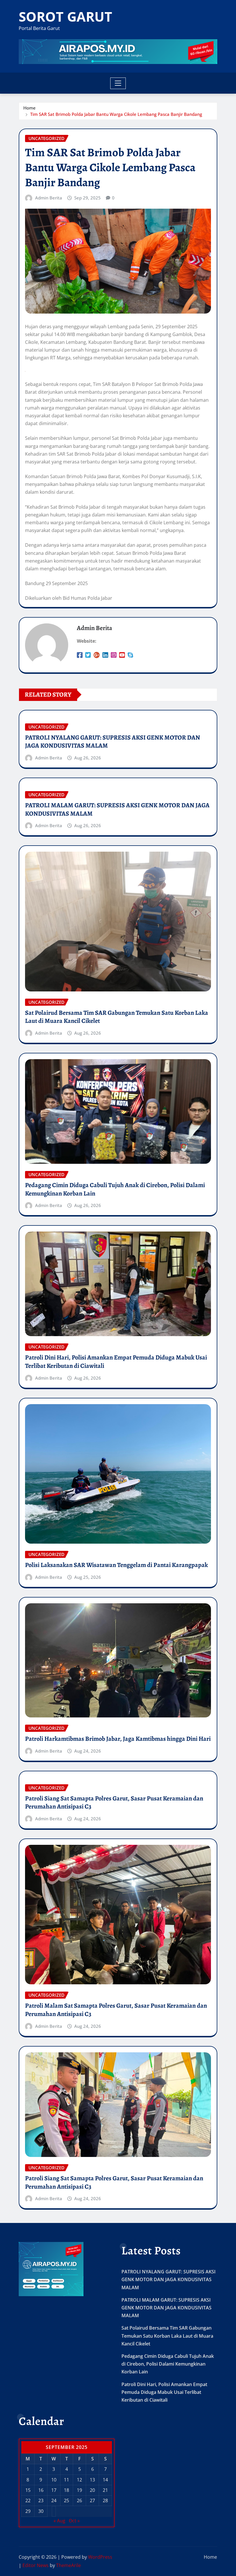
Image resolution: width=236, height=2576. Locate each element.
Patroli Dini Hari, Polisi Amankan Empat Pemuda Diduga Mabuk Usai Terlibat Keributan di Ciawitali (116, 1362)
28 (105, 2500)
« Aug (59, 2521)
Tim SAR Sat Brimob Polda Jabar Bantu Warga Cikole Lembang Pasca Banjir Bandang (116, 114)
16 (41, 2490)
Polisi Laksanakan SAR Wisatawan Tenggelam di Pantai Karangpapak (116, 1565)
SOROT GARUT (65, 16)
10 (54, 2480)
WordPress (100, 2557)
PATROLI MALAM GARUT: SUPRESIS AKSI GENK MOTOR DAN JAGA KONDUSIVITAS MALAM (117, 809)
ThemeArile (68, 2565)
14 (105, 2480)
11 (66, 2480)
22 (28, 2500)
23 (41, 2500)
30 (41, 2511)
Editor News (36, 2565)
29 (28, 2511)
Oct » (74, 2521)
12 (79, 2480)
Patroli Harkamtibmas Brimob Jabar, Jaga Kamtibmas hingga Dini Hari (118, 1739)
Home (29, 108)
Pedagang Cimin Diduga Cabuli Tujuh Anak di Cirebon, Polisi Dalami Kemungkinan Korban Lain (115, 1189)
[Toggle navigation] (118, 83)
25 (66, 2500)
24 (54, 2500)
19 (79, 2490)
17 (54, 2490)
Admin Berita (49, 198)
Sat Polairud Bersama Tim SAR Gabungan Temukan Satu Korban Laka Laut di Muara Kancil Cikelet (117, 1017)
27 (92, 2500)
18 (66, 2490)
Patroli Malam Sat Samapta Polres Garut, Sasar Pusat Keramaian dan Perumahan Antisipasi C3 (116, 2010)
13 (92, 2480)
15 (28, 2490)
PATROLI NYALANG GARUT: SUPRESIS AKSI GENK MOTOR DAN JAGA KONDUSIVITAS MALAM (113, 742)
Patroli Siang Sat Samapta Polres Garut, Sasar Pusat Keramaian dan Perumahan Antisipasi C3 (114, 1803)
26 (79, 2500)
